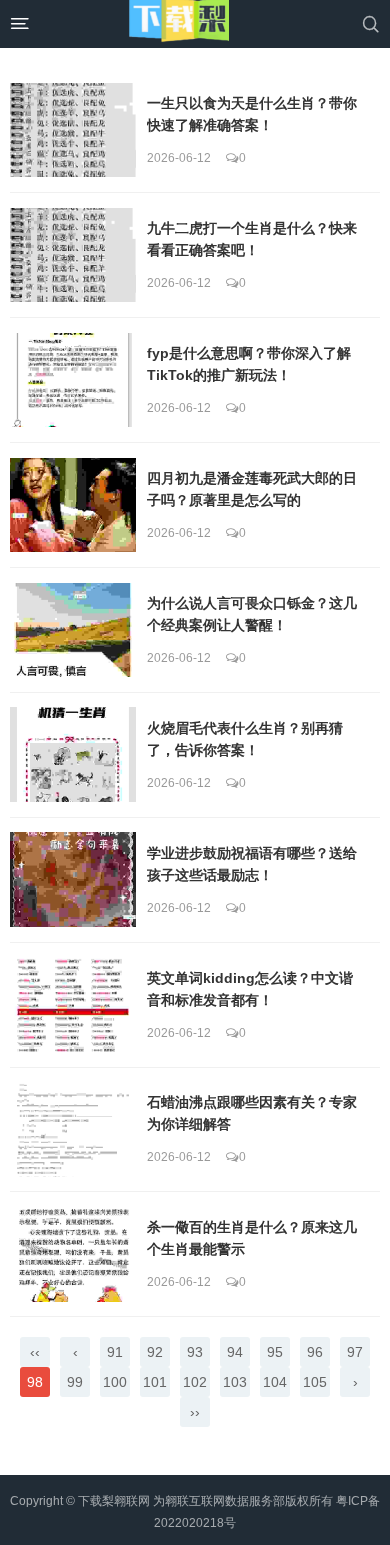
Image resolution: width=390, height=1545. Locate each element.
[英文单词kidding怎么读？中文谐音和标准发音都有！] (73, 1004)
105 (315, 1382)
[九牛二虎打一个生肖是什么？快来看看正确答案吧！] (73, 255)
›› (195, 1412)
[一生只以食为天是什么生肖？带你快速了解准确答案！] (73, 130)
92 (155, 1352)
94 (235, 1352)
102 (195, 1382)
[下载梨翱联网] (179, 24)
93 (195, 1352)
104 (275, 1382)
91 (115, 1352)
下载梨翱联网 (114, 1501)
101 (155, 1382)
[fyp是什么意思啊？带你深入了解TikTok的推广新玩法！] (73, 380)
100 (115, 1382)
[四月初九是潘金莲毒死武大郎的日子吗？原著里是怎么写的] (73, 505)
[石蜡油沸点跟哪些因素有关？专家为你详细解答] (73, 1129)
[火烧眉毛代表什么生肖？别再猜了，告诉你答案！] (73, 754)
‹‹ (35, 1352)
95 (275, 1352)
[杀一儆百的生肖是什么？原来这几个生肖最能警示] (73, 1254)
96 (315, 1352)
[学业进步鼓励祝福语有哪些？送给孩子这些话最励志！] (73, 879)
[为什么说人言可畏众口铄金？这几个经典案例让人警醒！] (73, 630)
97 (355, 1352)
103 (235, 1382)
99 (75, 1382)
